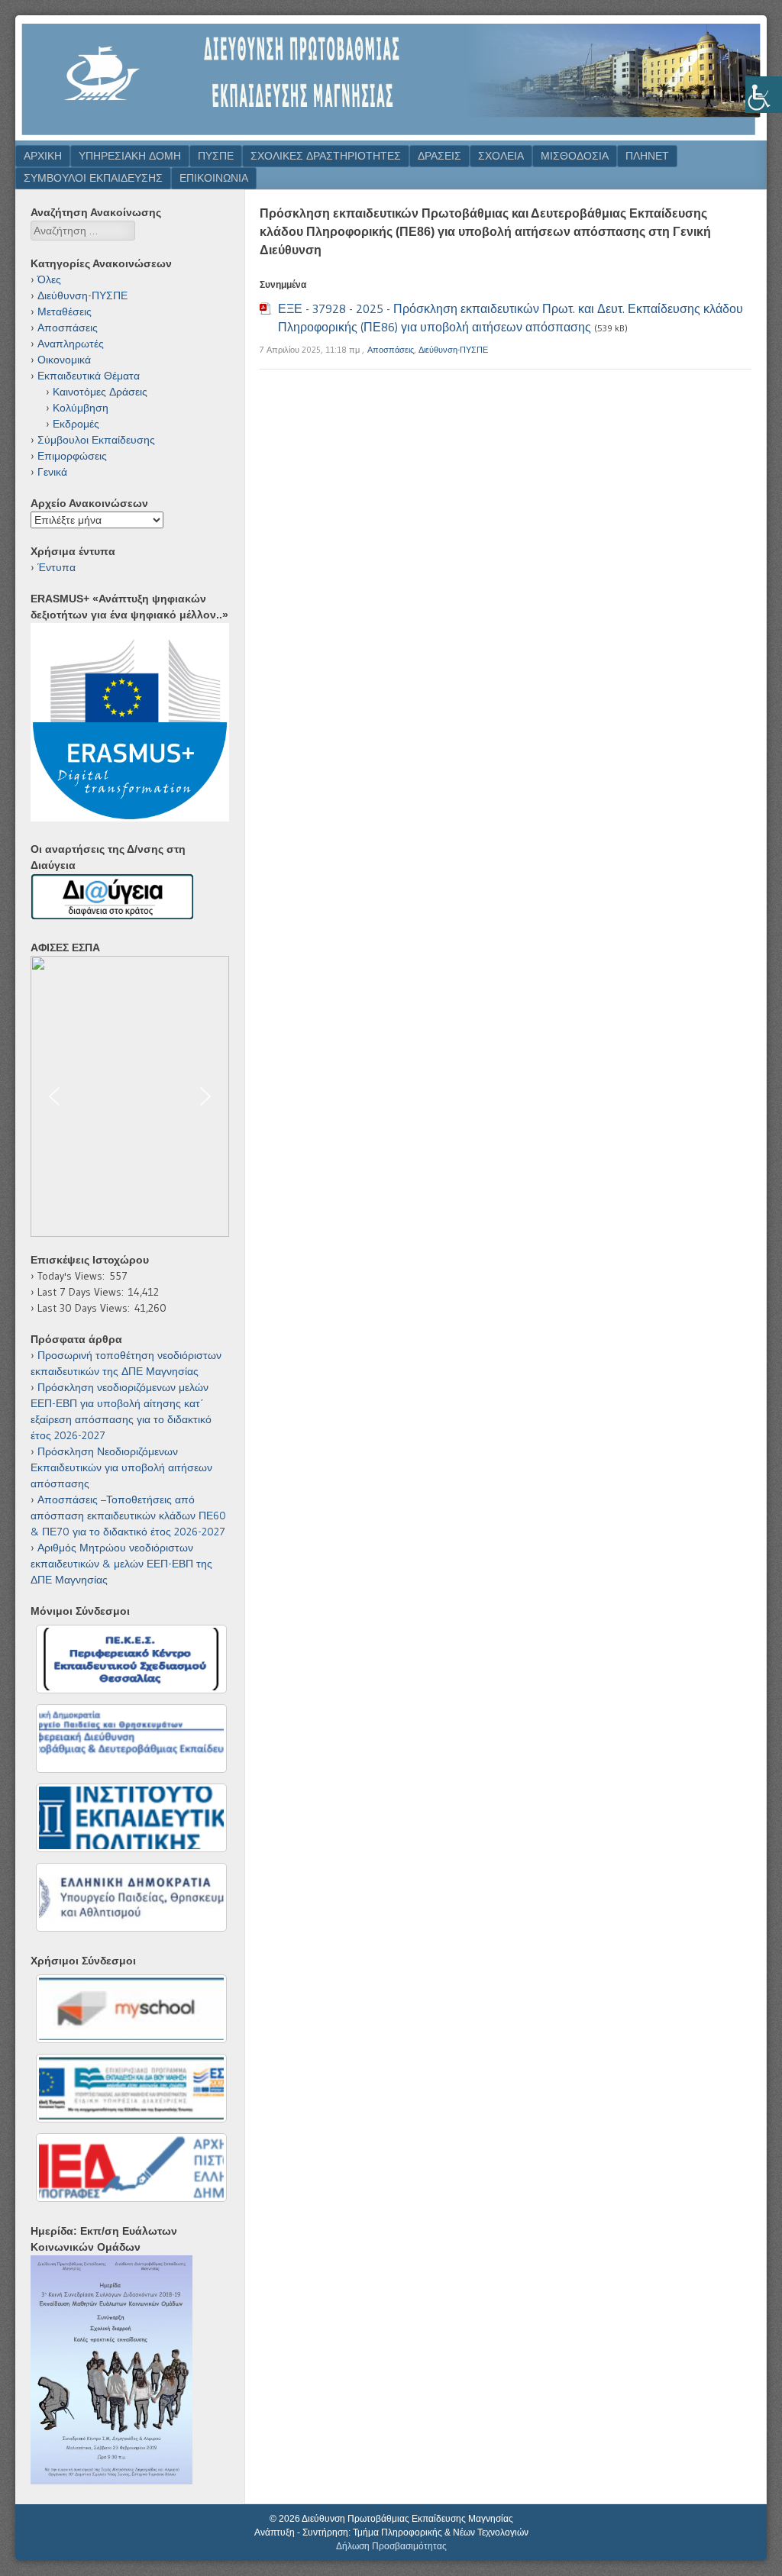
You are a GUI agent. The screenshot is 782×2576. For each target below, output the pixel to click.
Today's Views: (73, 1276)
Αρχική (43, 156)
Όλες (49, 279)
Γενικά (52, 472)
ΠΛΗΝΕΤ (647, 156)
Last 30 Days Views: (86, 1308)
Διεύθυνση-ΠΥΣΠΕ (453, 350)
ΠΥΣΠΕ (216, 156)
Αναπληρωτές (71, 344)
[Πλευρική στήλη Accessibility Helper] (764, 95)
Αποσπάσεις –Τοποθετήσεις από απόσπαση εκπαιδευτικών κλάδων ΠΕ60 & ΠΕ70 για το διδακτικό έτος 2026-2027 (128, 1516)
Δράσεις (439, 156)
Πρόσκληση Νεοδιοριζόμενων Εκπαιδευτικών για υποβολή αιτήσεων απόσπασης (121, 1467)
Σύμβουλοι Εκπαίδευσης (96, 440)
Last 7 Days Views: (83, 1292)
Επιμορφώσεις (72, 456)
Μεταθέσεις (65, 312)
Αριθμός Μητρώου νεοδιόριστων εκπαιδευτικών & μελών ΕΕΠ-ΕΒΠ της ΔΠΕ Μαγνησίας (121, 1564)
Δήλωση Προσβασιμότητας (391, 2546)
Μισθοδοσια (575, 156)
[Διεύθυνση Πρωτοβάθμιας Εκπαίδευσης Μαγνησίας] (391, 136)
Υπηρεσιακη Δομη (130, 156)
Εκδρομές (76, 424)
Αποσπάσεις (391, 350)
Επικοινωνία (214, 178)
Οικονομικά (64, 360)
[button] (130, 1096)
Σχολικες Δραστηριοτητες (326, 156)
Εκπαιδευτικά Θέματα (89, 376)
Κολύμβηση (81, 408)
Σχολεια (501, 156)
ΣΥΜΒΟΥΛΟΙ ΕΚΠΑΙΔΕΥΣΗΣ (93, 178)
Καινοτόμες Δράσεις (100, 392)
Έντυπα (57, 567)
